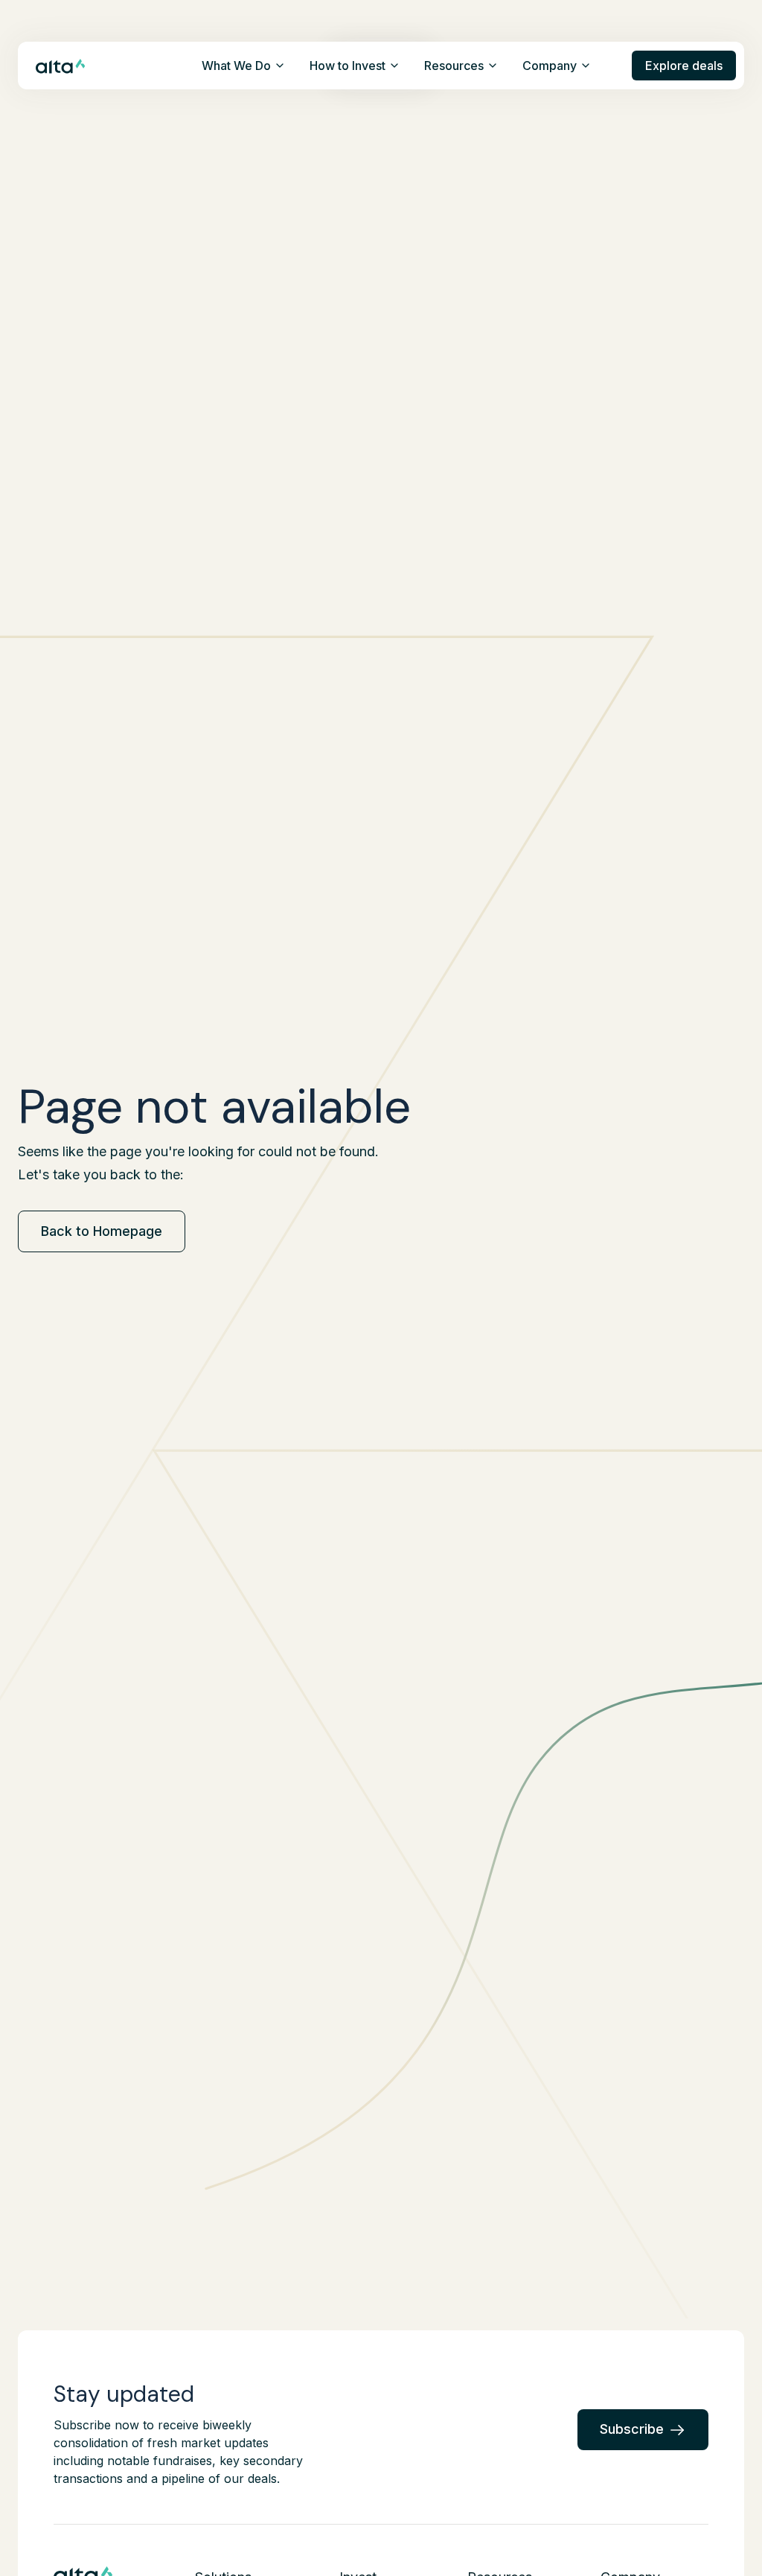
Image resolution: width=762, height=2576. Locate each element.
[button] (244, 66)
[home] (61, 65)
